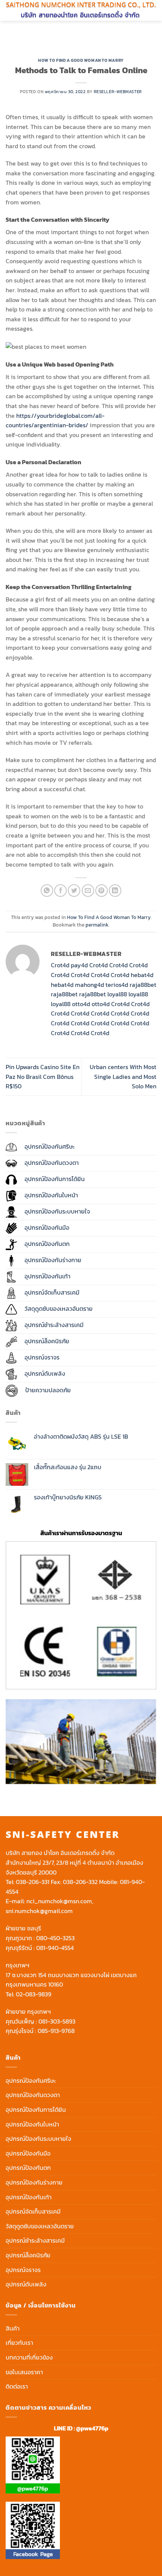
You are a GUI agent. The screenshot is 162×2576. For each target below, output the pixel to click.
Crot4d (60, 965)
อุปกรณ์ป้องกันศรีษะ (31, 2080)
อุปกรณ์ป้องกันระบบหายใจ (38, 2139)
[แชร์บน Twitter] (74, 891)
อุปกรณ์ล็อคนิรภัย (28, 2255)
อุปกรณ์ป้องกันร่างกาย (34, 2182)
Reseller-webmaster (118, 92)
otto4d (81, 1004)
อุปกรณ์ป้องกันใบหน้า (32, 2124)
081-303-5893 (57, 2021)
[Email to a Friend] (88, 891)
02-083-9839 (34, 1994)
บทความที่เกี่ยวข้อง (29, 2357)
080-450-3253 (55, 1938)
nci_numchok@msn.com (59, 1901)
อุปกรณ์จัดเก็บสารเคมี (33, 2211)
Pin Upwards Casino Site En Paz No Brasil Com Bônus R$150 (43, 1076)
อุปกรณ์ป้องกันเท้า (29, 2197)
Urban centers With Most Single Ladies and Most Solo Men (123, 1076)
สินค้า (13, 2328)
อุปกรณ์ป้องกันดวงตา (33, 2095)
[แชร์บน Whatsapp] (47, 891)
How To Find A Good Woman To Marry (81, 60)
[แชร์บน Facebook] (60, 891)
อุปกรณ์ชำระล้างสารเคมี (35, 2240)
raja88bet (143, 985)
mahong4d (89, 985)
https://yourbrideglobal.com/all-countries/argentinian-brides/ (55, 420)
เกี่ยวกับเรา (19, 2343)
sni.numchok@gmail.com (39, 1911)
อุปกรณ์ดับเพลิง (26, 2284)
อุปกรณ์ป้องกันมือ (28, 2153)
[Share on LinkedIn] (115, 891)
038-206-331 (33, 1882)
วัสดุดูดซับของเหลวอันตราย (40, 2226)
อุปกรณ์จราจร (23, 2270)
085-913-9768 (56, 2031)
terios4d (117, 985)
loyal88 (117, 994)
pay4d (79, 965)
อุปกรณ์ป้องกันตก (28, 2168)
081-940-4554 (55, 1948)
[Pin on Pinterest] (102, 891)
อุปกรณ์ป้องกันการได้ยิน (36, 2110)
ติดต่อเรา (17, 2386)
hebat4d (142, 975)
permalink (97, 925)
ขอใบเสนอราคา (24, 2372)
